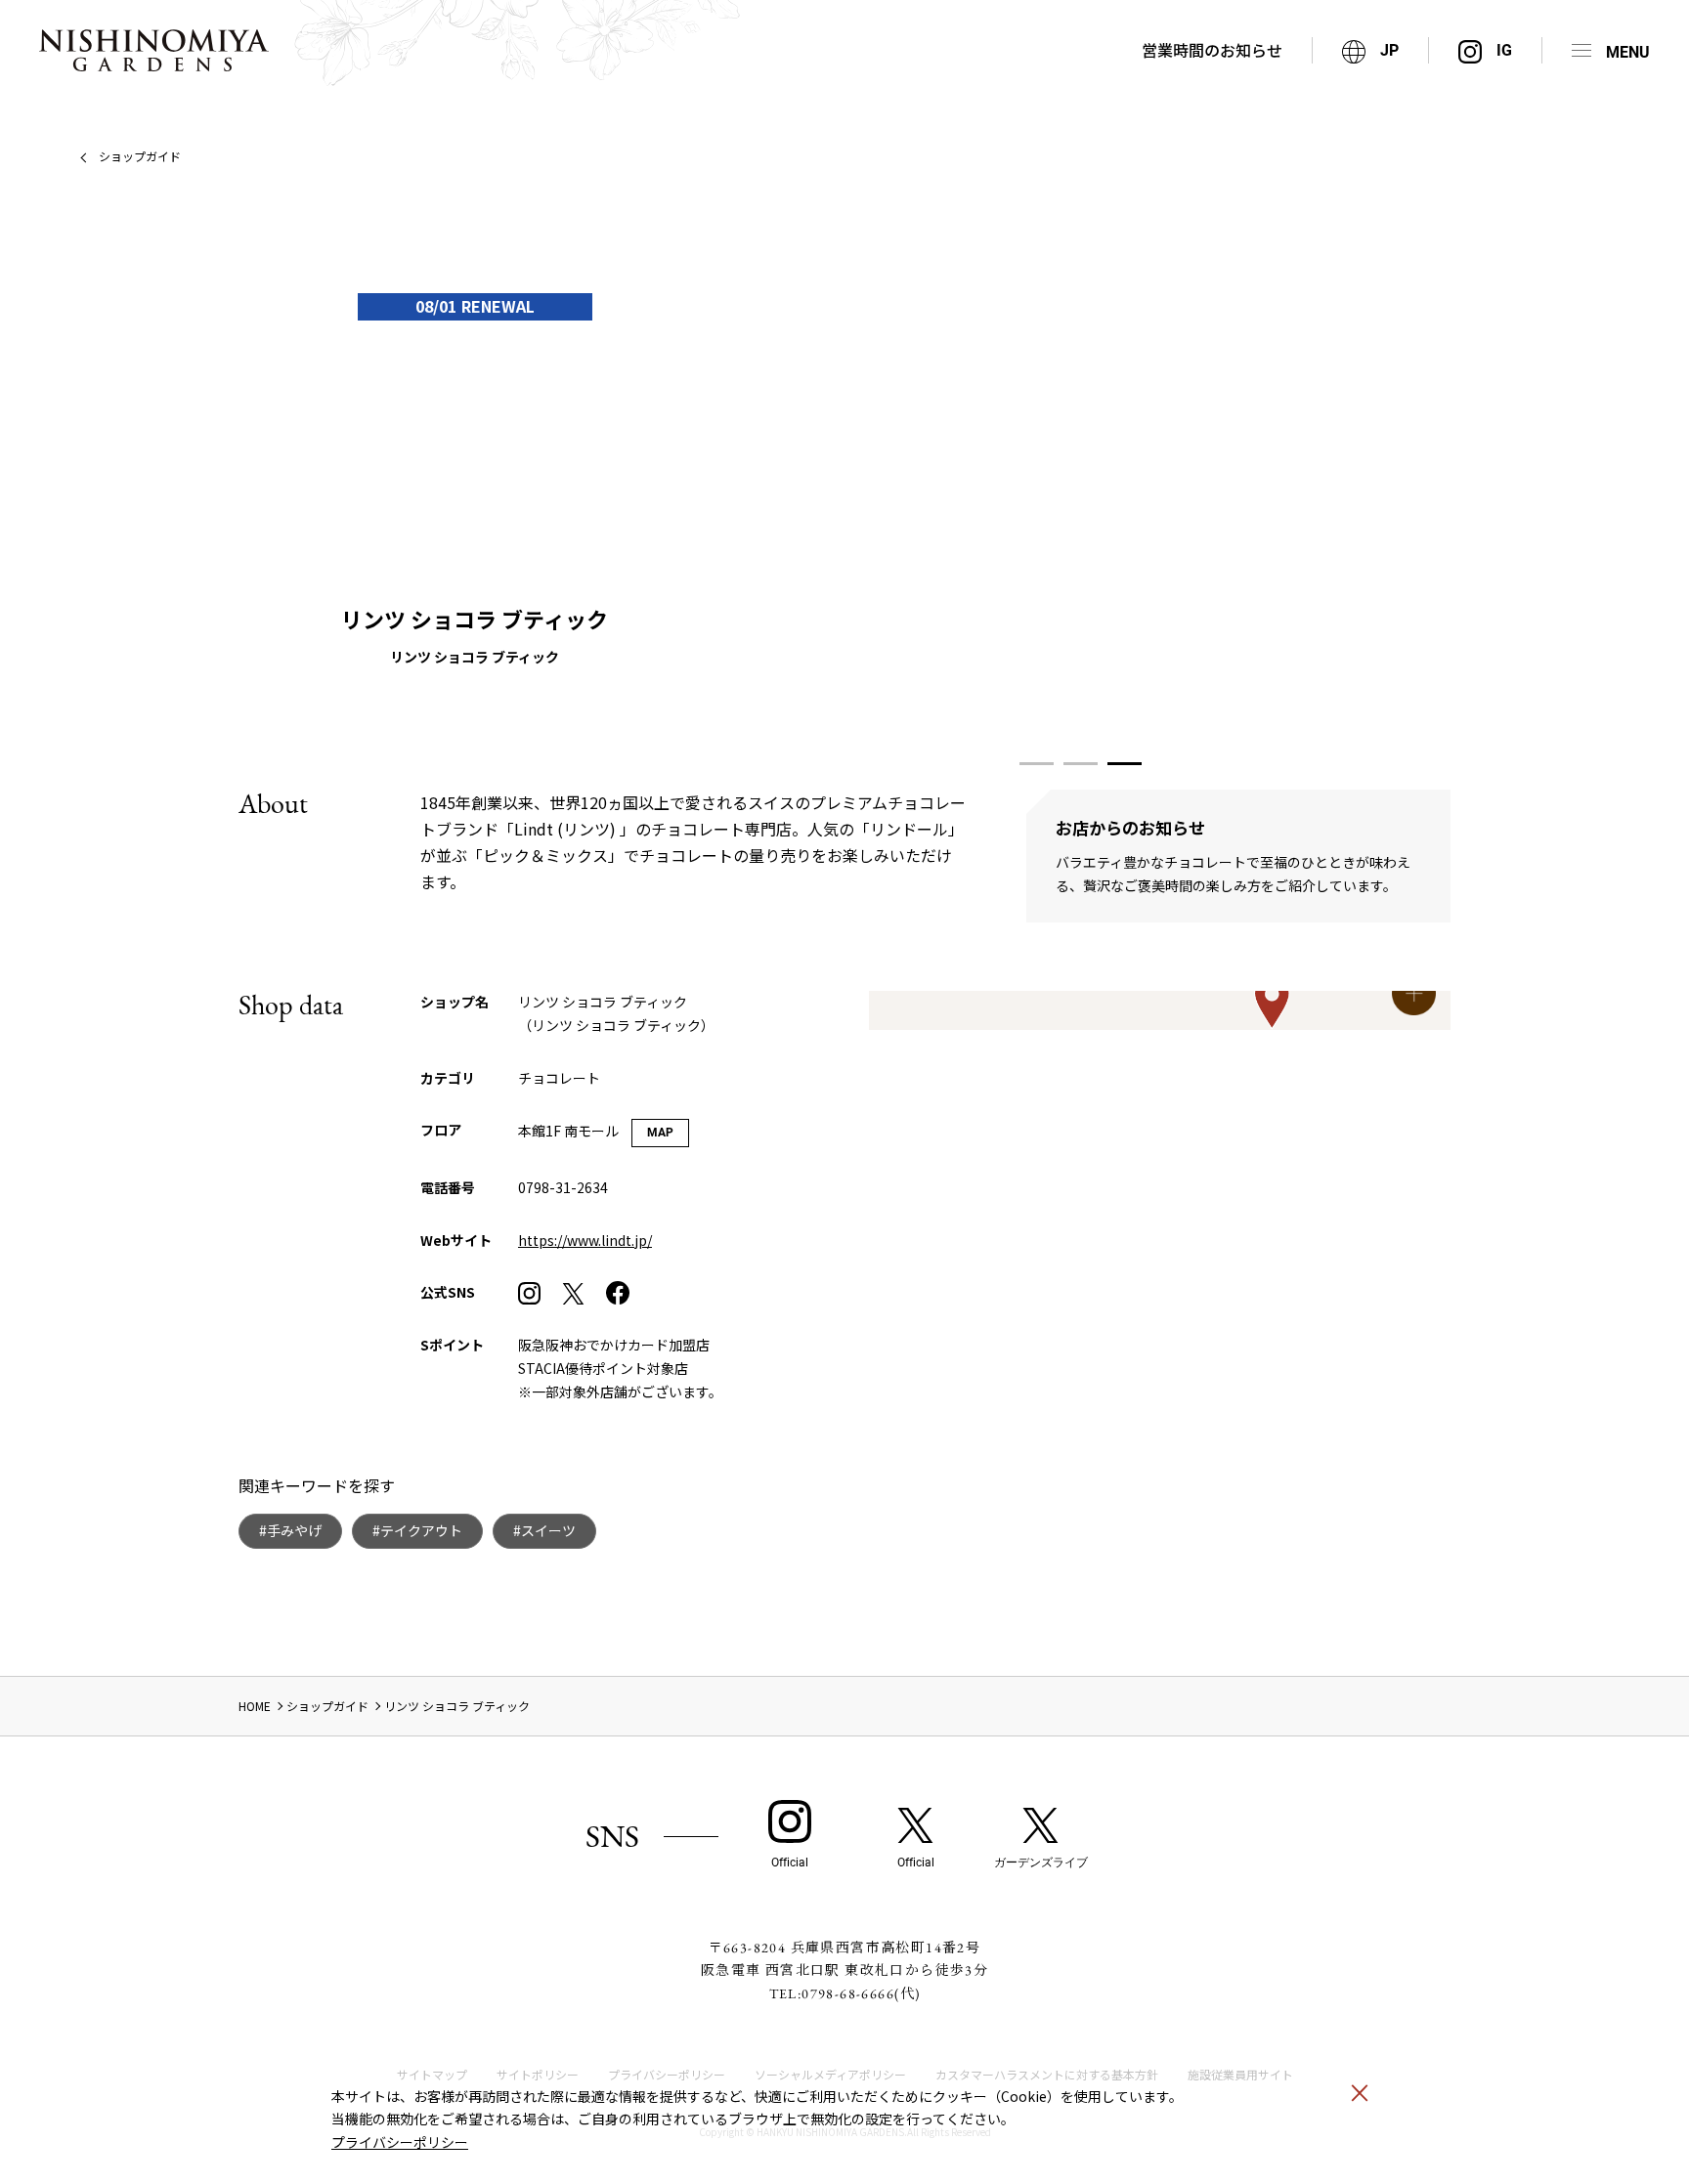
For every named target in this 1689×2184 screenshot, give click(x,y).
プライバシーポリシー (400, 2142)
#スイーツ (544, 1530)
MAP (660, 1133)
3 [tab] (1125, 764)
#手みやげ (290, 1530)
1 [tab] (1037, 764)
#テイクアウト (417, 1530)
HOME (255, 1706)
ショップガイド (140, 156)
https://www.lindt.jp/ (585, 1240)
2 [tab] (1081, 764)
